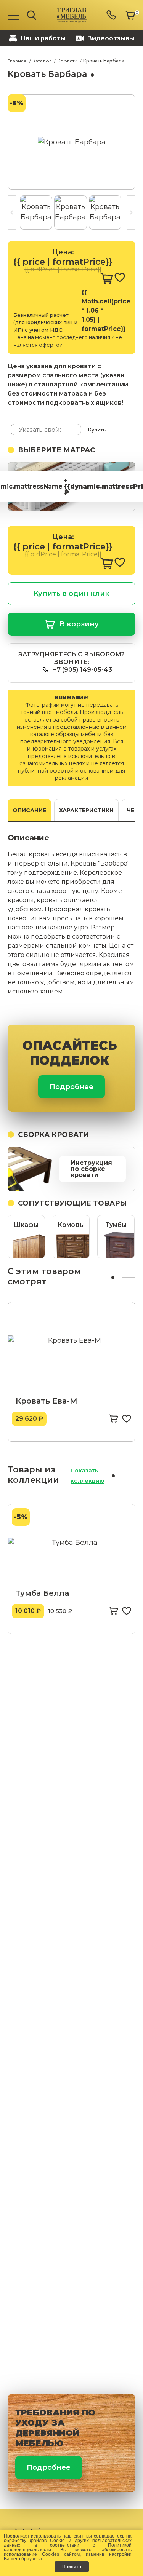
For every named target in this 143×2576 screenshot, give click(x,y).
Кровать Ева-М (47, 1401)
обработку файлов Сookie (34, 2540)
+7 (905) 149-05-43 (83, 670)
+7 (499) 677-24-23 (112, 15)
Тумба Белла (42, 1593)
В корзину (79, 624)
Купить (97, 430)
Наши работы (43, 38)
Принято (72, 2567)
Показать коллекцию (87, 1476)
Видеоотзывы (111, 38)
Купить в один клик (71, 594)
